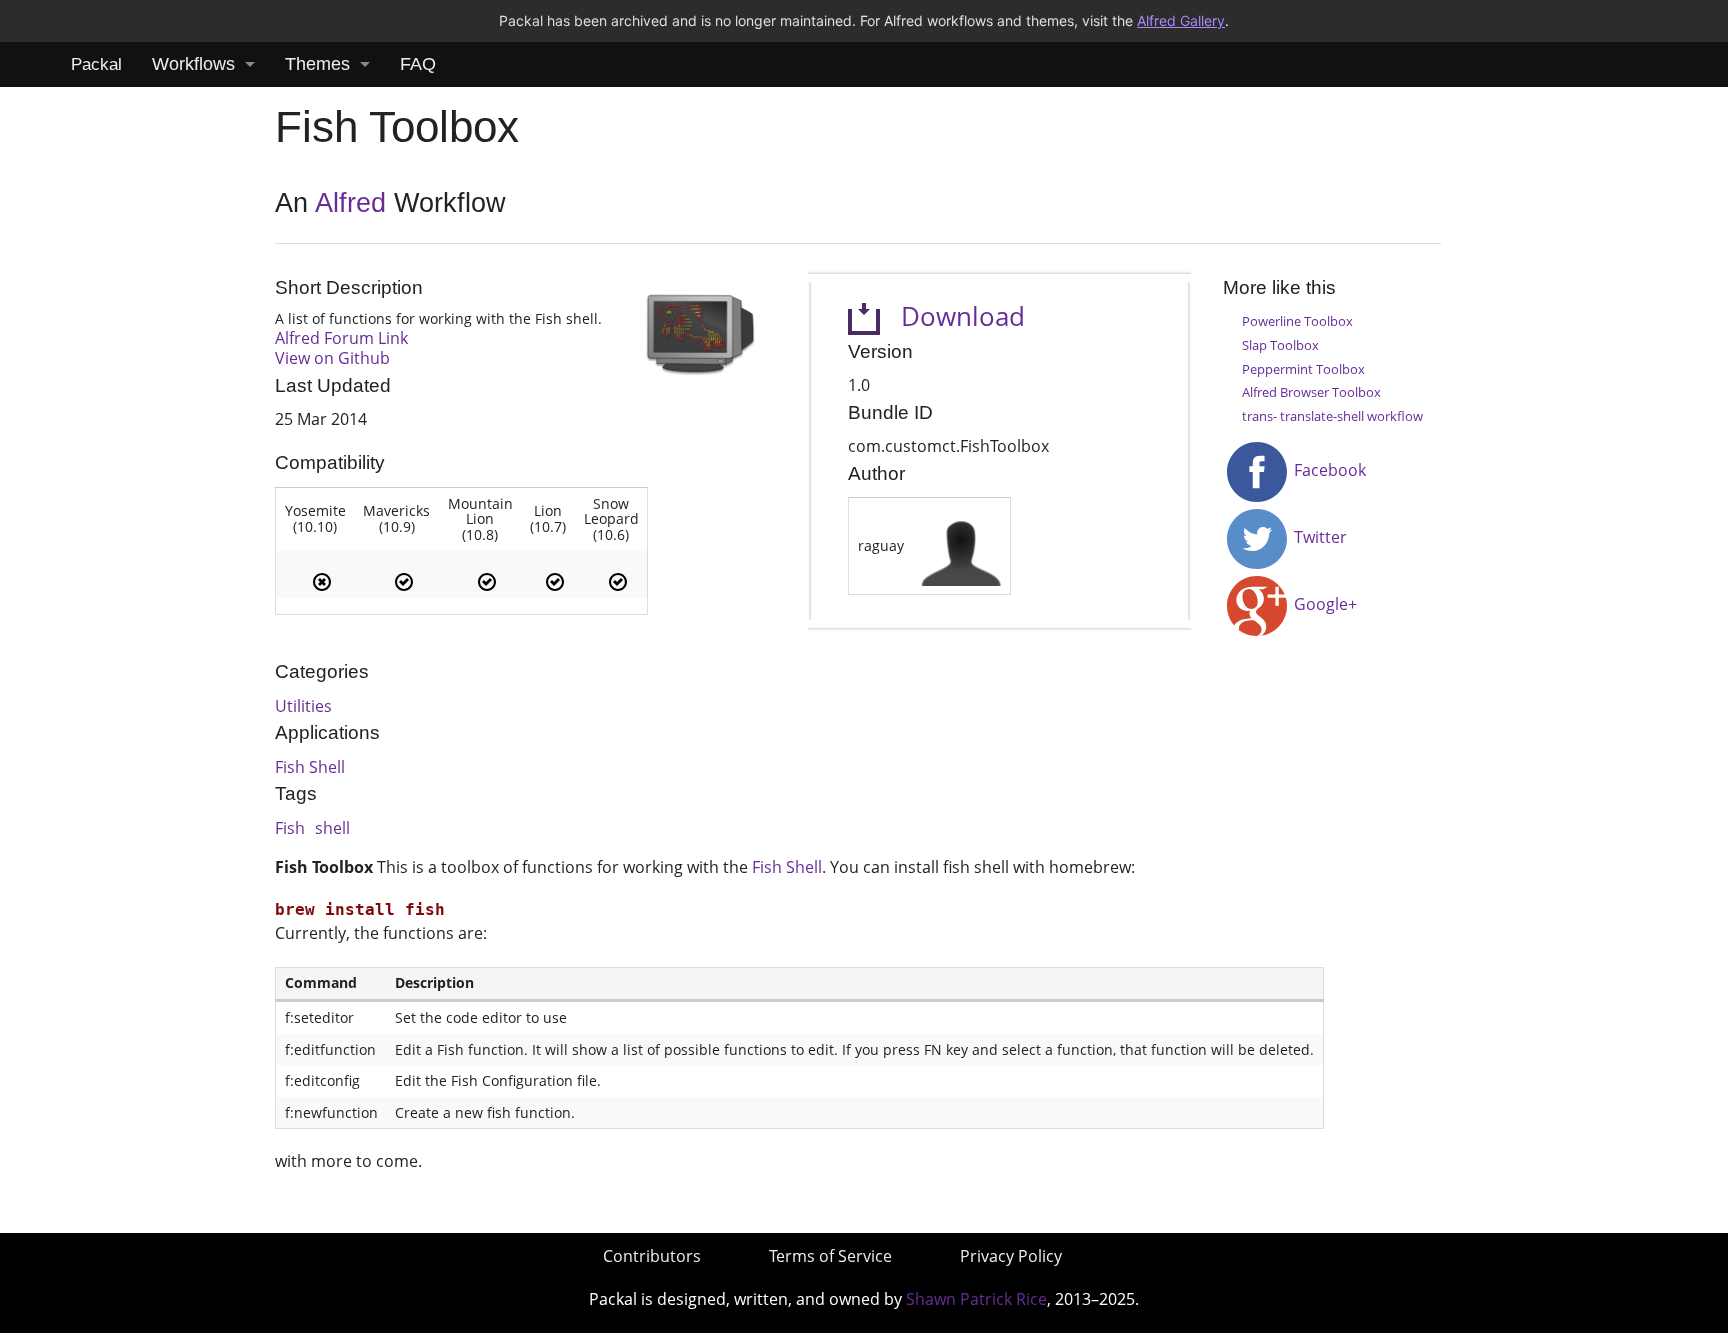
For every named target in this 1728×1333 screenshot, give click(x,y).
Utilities (303, 706)
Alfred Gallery (1181, 20)
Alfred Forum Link (341, 338)
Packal (96, 64)
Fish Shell (310, 767)
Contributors (652, 1256)
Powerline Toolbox (1297, 321)
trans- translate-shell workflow (1332, 416)
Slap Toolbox (1280, 345)
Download (952, 316)
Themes (317, 64)
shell (332, 828)
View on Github (332, 358)
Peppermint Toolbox (1303, 369)
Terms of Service (830, 1256)
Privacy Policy (1011, 1256)
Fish (290, 828)
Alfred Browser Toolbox (1311, 392)
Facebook (1328, 470)
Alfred (350, 203)
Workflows (193, 64)
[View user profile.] (961, 544)
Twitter (1318, 537)
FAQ (418, 64)
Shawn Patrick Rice (976, 1299)
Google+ (1323, 604)
